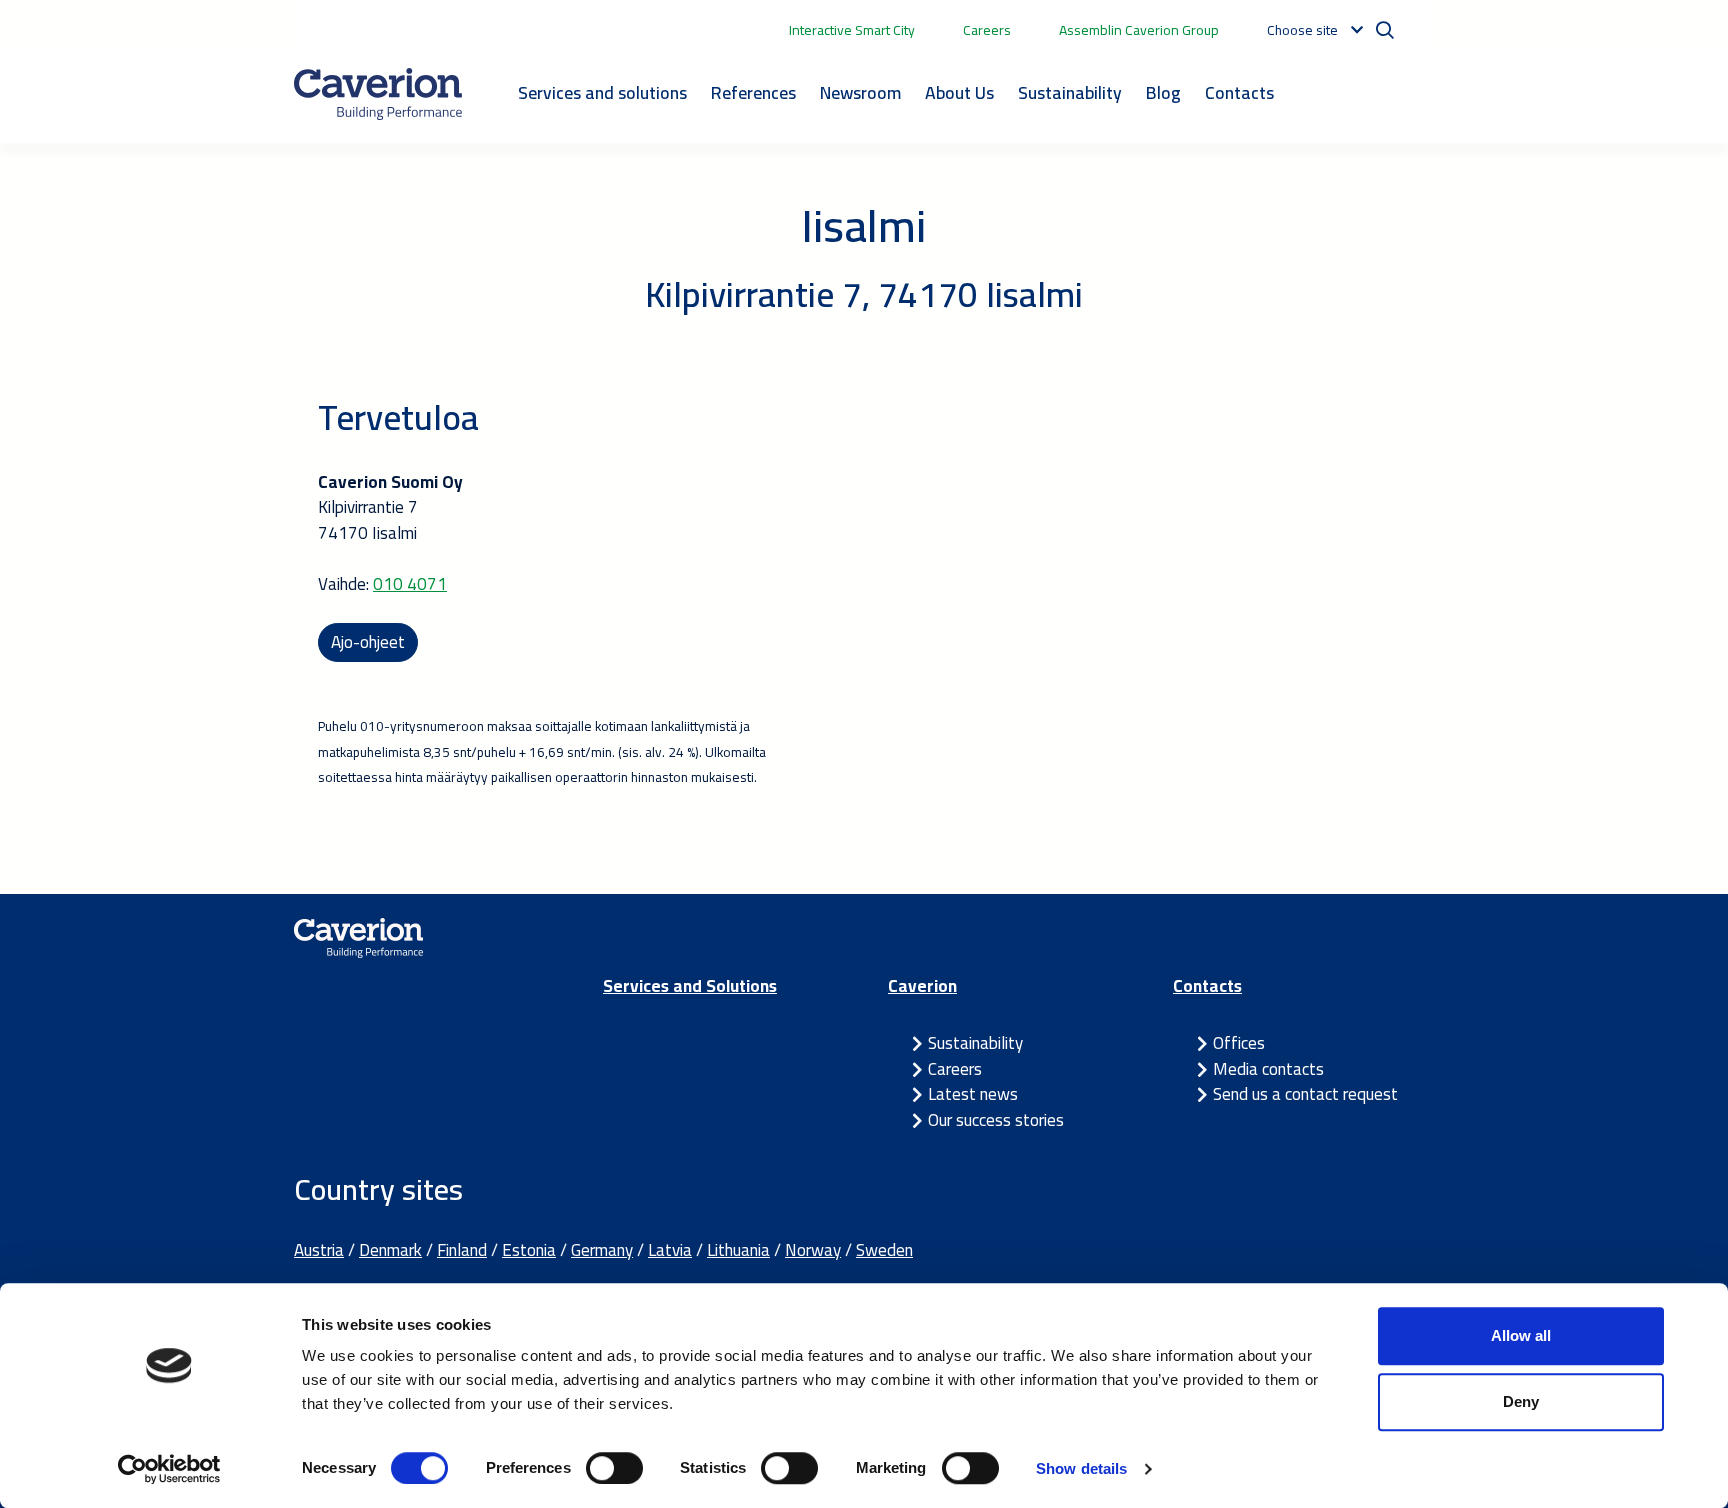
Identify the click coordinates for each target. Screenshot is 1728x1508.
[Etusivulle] (378, 94)
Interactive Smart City (852, 30)
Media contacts (1268, 1069)
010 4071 (410, 584)
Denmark (390, 1250)
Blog (1163, 92)
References (753, 92)
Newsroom (860, 92)
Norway (813, 1250)
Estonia (529, 1250)
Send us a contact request (1305, 1094)
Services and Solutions (690, 986)
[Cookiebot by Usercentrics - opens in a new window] (169, 1469)
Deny (1521, 1401)
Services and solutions (602, 92)
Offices (1239, 1043)
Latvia (670, 1250)
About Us (959, 92)
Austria (319, 1250)
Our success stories (996, 1120)
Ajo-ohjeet (368, 642)
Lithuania (738, 1250)
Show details (1081, 1468)
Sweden (884, 1250)
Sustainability (1070, 92)
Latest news (973, 1094)
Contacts (1239, 92)
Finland (462, 1250)
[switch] (614, 1468)
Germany (602, 1250)
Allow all (1521, 1335)
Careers (987, 30)
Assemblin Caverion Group (1139, 30)
